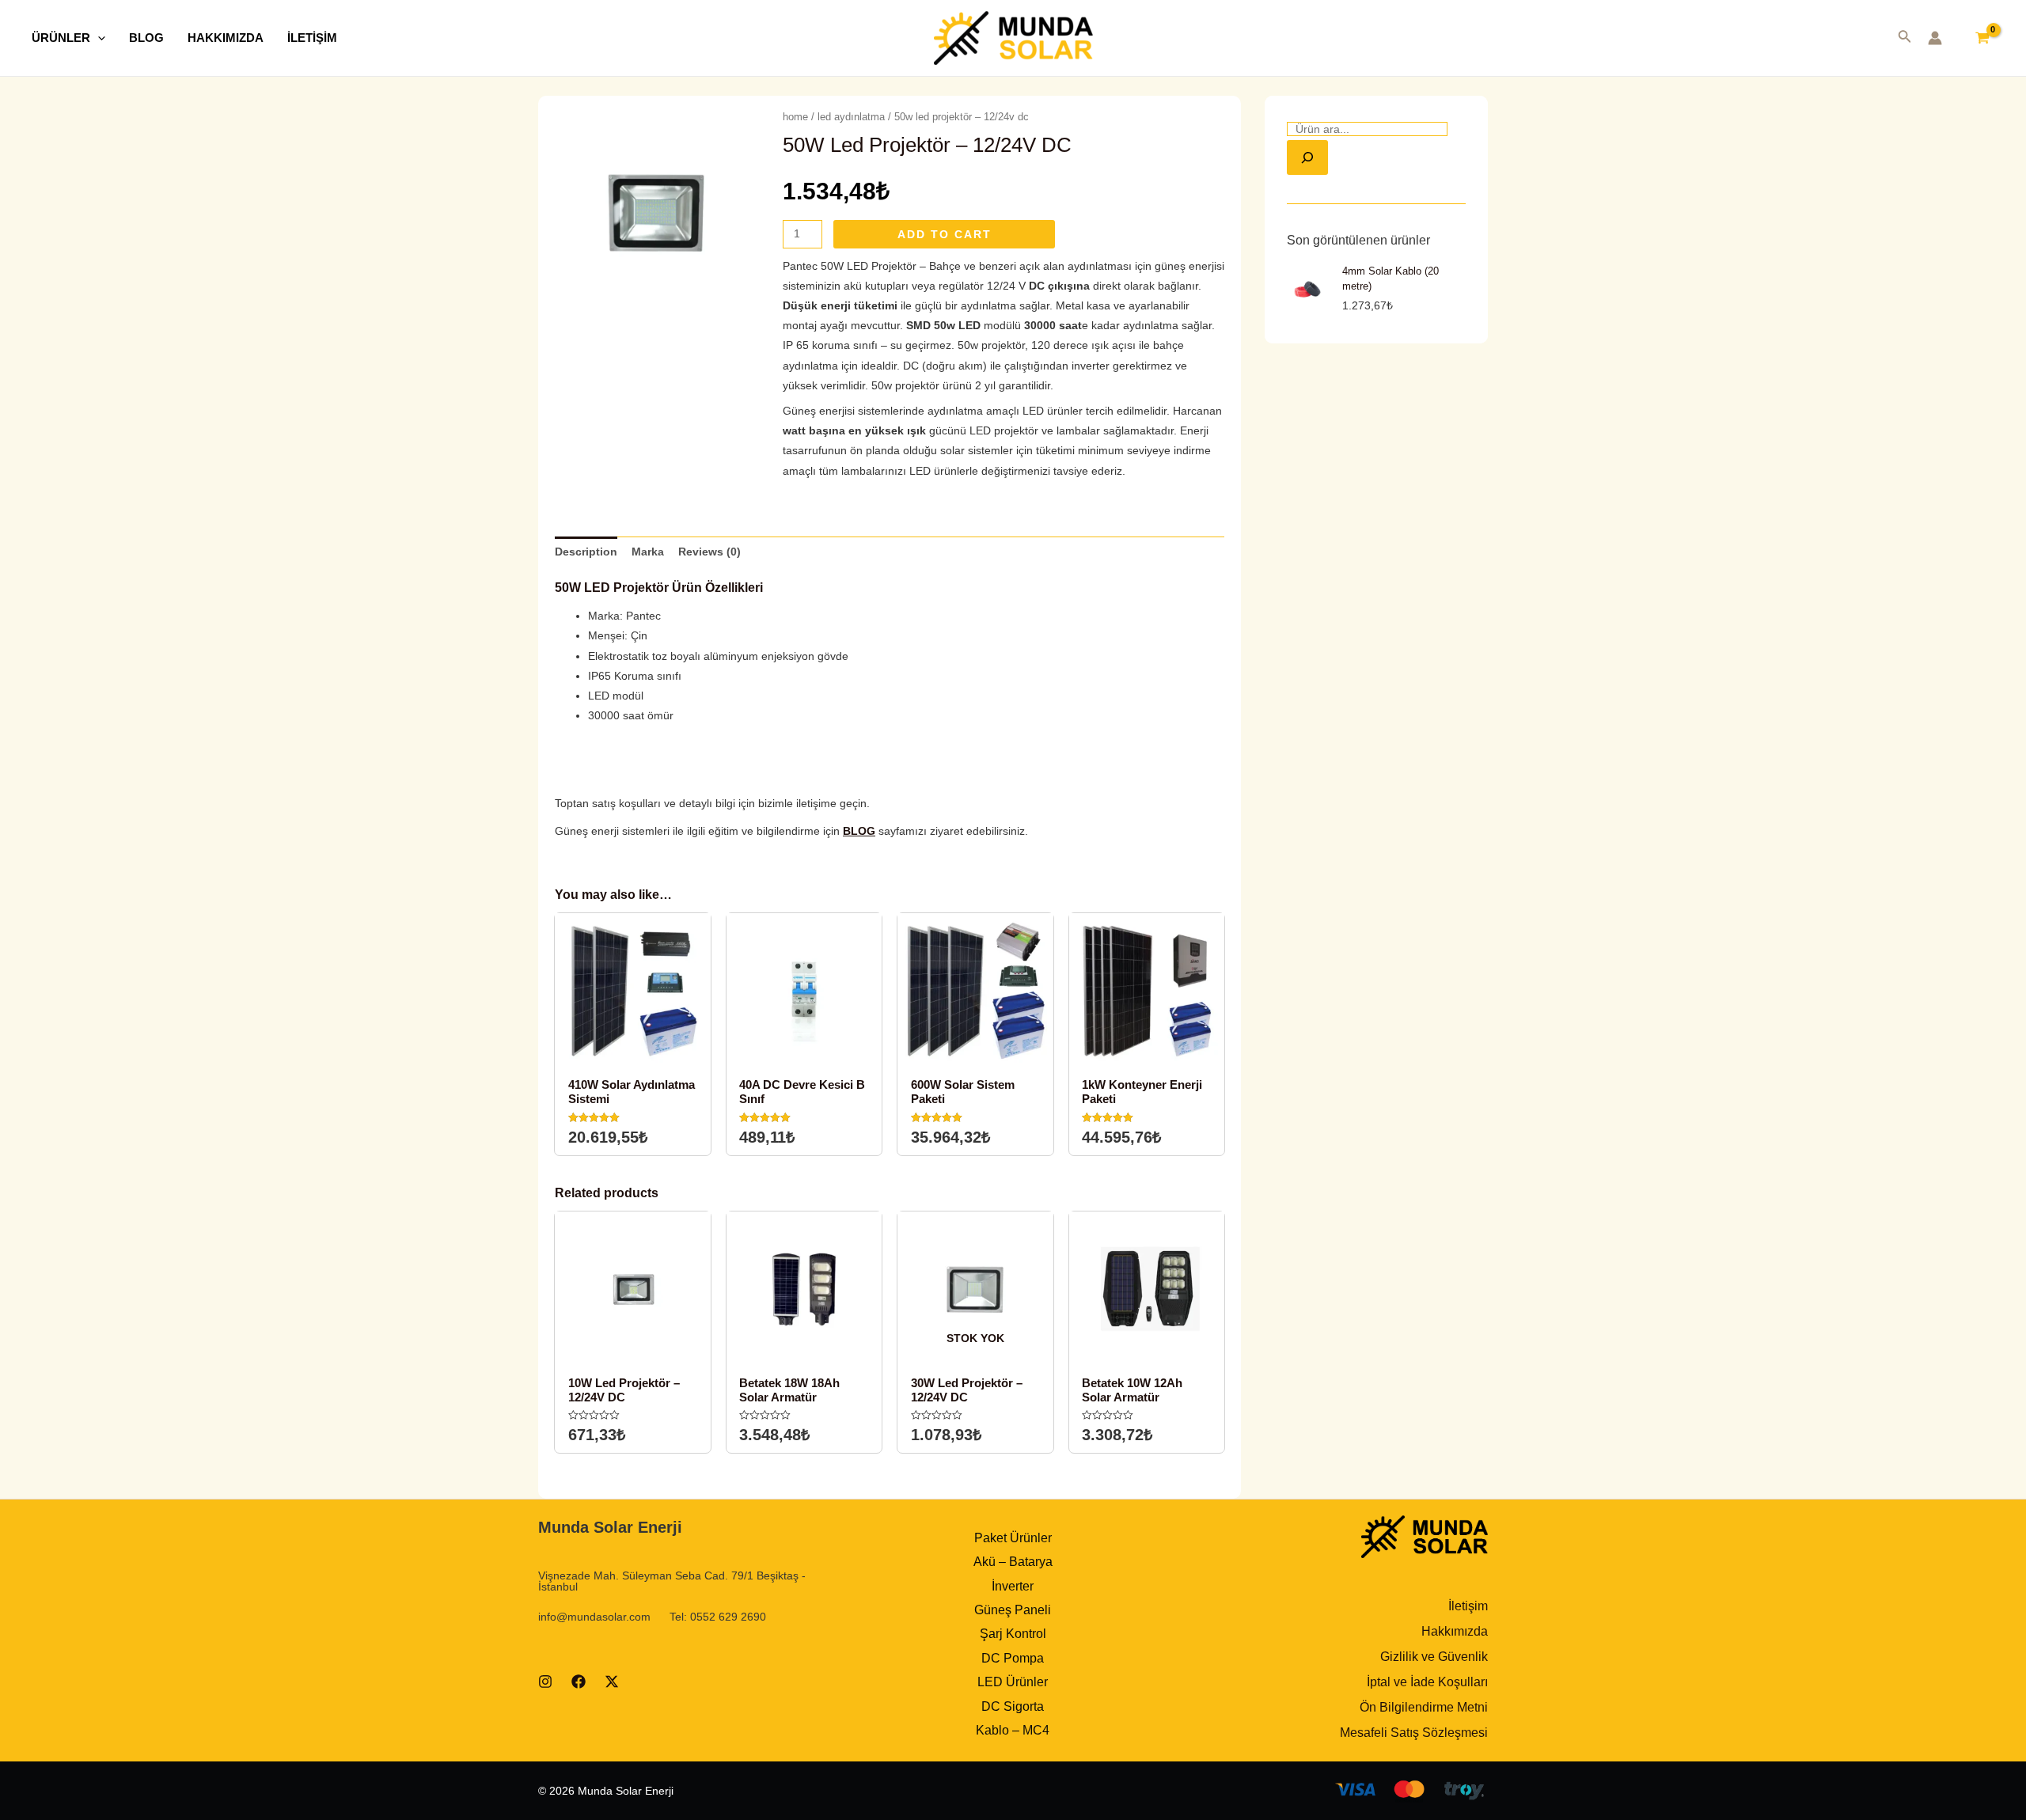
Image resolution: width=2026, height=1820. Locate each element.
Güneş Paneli (1013, 1610)
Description (586, 552)
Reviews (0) (709, 552)
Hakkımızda (1455, 1631)
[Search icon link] (1905, 40)
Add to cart (945, 234)
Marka (648, 552)
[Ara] (1307, 157)
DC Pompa (1013, 1658)
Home (795, 117)
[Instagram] (545, 1682)
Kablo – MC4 (1013, 1730)
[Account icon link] (1935, 38)
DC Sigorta (1013, 1706)
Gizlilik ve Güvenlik (1434, 1657)
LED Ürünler (1013, 1682)
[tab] (586, 552)
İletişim (1468, 1606)
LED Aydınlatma (851, 117)
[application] (98, 38)
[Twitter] (612, 1682)
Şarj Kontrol (1013, 1634)
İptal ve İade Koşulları (1427, 1682)
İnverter (1013, 1586)
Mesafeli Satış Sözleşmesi (1414, 1733)
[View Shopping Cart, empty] (1982, 38)
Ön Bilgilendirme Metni (1424, 1707)
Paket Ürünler (1013, 1538)
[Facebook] (579, 1682)
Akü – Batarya (1013, 1562)
